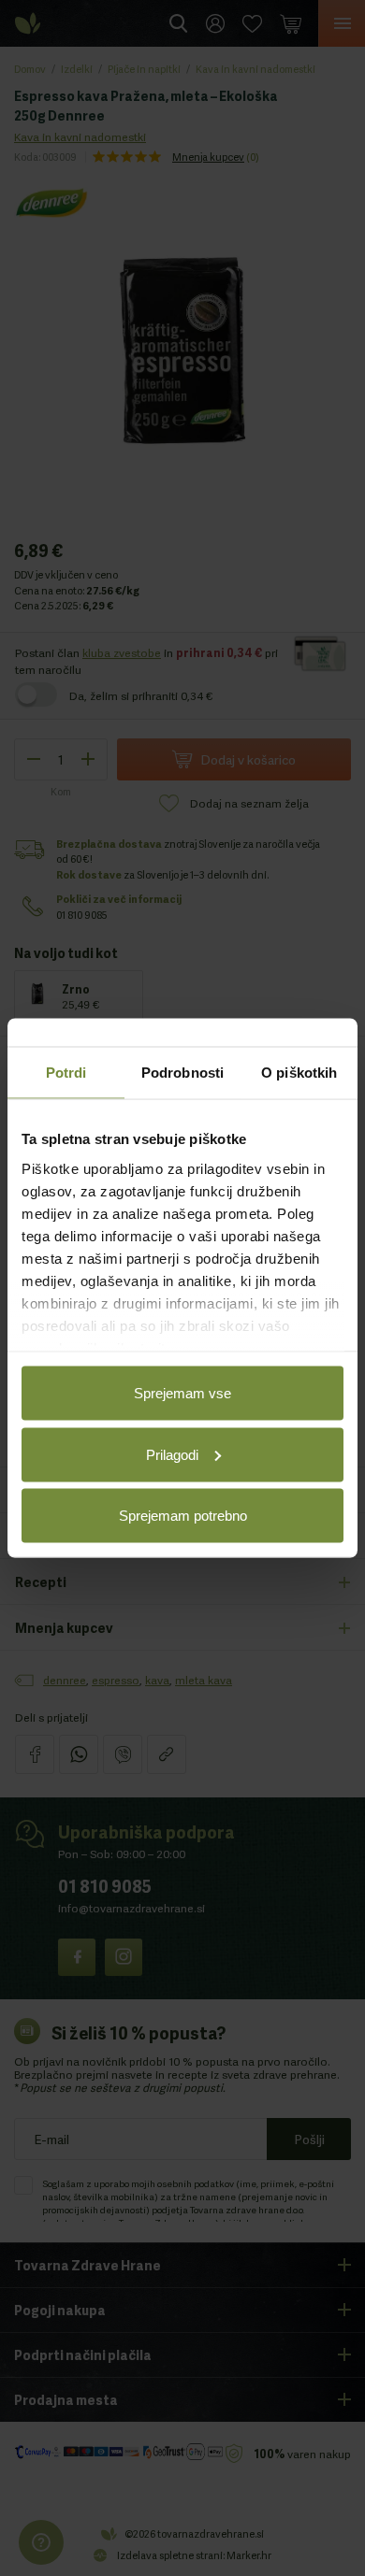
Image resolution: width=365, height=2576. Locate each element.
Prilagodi (172, 1454)
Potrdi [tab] (66, 1073)
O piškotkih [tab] (299, 1073)
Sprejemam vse (182, 1393)
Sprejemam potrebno (183, 1516)
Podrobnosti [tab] (182, 1073)
